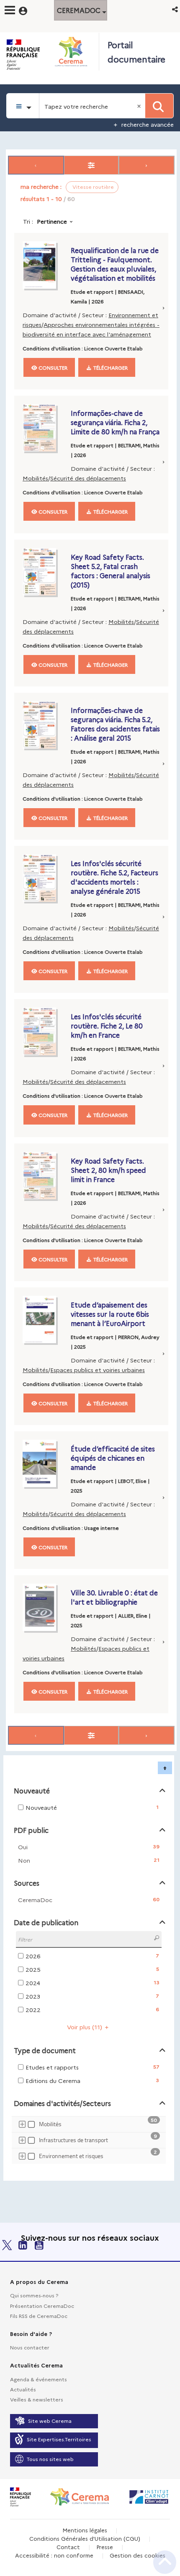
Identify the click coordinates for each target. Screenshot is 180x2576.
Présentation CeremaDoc (42, 2306)
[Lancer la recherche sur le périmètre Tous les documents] (159, 106)
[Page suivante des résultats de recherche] (147, 165)
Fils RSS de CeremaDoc (39, 2316)
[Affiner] (91, 165)
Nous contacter (30, 2347)
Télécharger (110, 367)
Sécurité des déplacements (88, 478)
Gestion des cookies (138, 2555)
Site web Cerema (50, 2421)
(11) (85, 2027)
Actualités (23, 2389)
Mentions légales (85, 2530)
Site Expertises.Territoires (59, 2439)
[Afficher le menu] (10, 10)
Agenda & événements (39, 2379)
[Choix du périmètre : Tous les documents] (23, 106)
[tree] (89, 2141)
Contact (68, 2547)
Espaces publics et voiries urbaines (98, 1370)
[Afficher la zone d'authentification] (28, 10)
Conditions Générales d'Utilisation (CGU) (85, 2538)
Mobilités (35, 478)
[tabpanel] (90, 1166)
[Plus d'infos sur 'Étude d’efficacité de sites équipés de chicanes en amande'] (45, 1463)
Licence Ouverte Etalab (113, 348)
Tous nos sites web (50, 2459)
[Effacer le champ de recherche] (140, 106)
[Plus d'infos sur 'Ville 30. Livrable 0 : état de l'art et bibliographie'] (45, 1607)
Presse (105, 2547)
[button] (176, 9)
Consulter (52, 367)
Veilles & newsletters (37, 2399)
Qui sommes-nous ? (34, 2295)
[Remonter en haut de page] (165, 2562)
